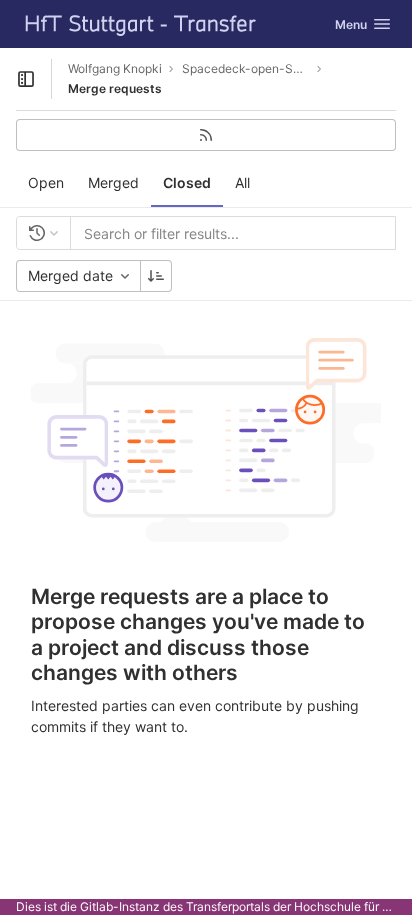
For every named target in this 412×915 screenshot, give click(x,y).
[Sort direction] (156, 276)
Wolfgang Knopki (115, 68)
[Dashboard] (141, 24)
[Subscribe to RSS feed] (206, 135)
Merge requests (115, 88)
